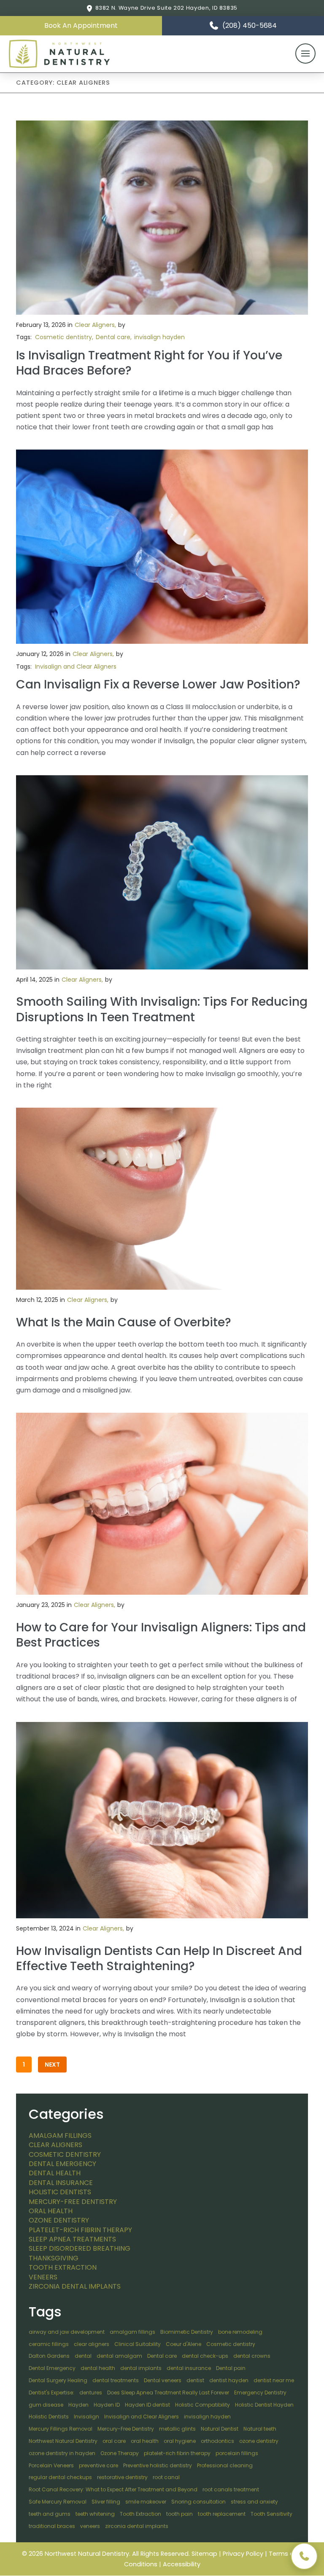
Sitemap (204, 2554)
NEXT (52, 2065)
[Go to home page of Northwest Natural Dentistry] (59, 54)
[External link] (304, 2556)
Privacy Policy (243, 2554)
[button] (81, 26)
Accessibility (182, 2564)
